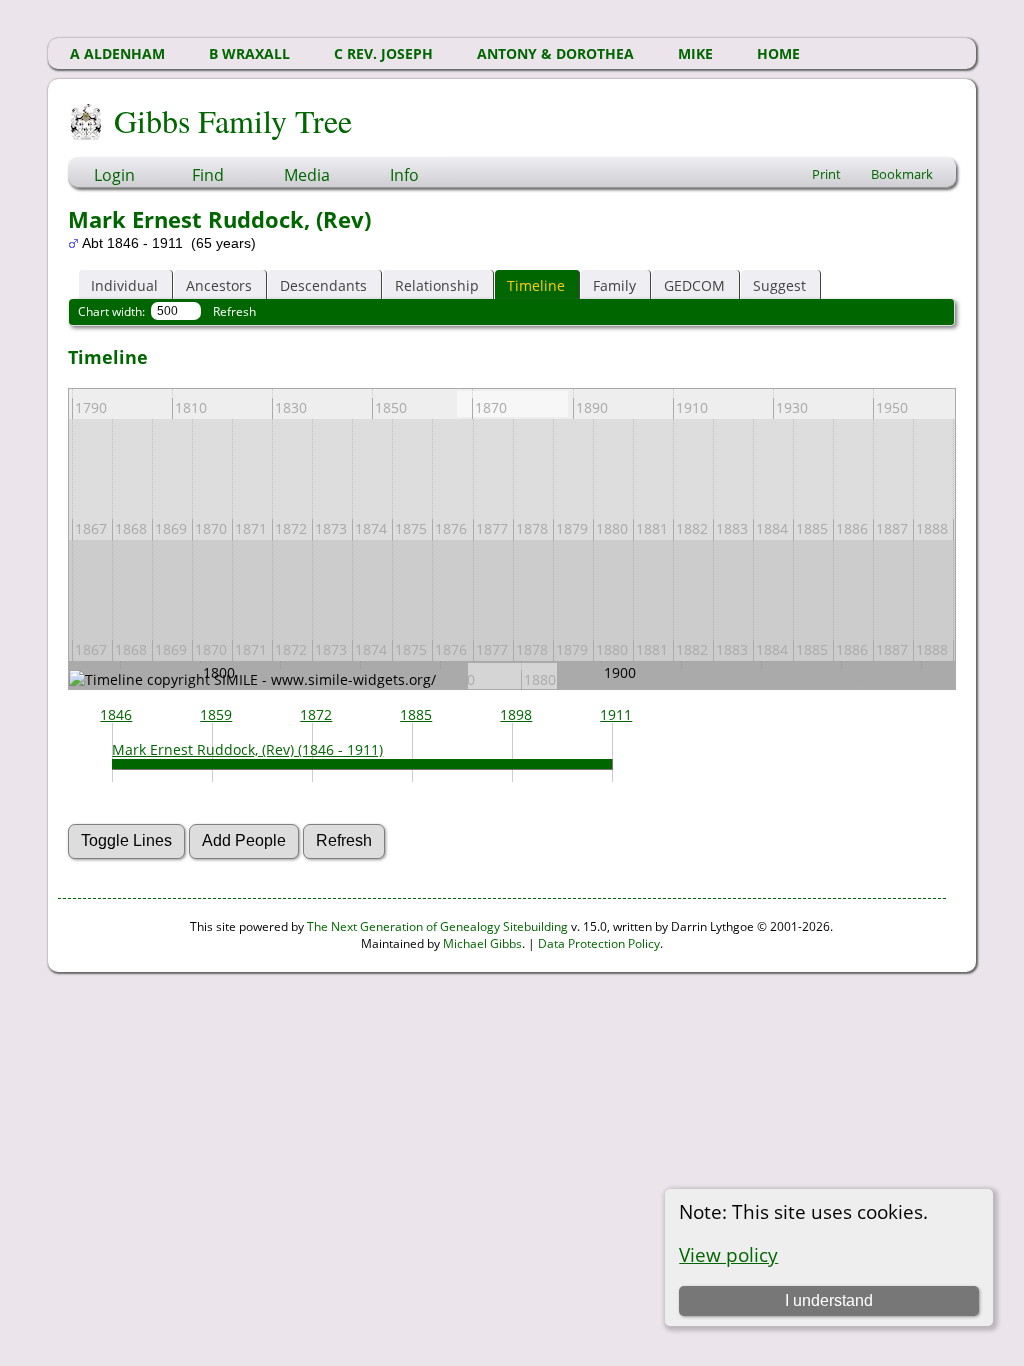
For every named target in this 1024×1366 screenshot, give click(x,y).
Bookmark (902, 174)
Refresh (234, 311)
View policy (728, 1254)
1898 (516, 714)
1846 (116, 714)
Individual (124, 285)
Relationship (437, 285)
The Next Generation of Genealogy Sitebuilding (437, 926)
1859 (216, 714)
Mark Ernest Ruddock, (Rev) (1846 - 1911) (247, 749)
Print (826, 174)
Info (404, 175)
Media (307, 175)
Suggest (779, 285)
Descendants (323, 285)
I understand (829, 1300)
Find (208, 175)
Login (114, 175)
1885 (416, 714)
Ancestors (219, 285)
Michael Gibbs (482, 943)
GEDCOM (694, 285)
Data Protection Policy (599, 943)
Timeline (536, 285)
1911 (616, 714)
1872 (316, 714)
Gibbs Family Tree (233, 120)
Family (614, 285)
